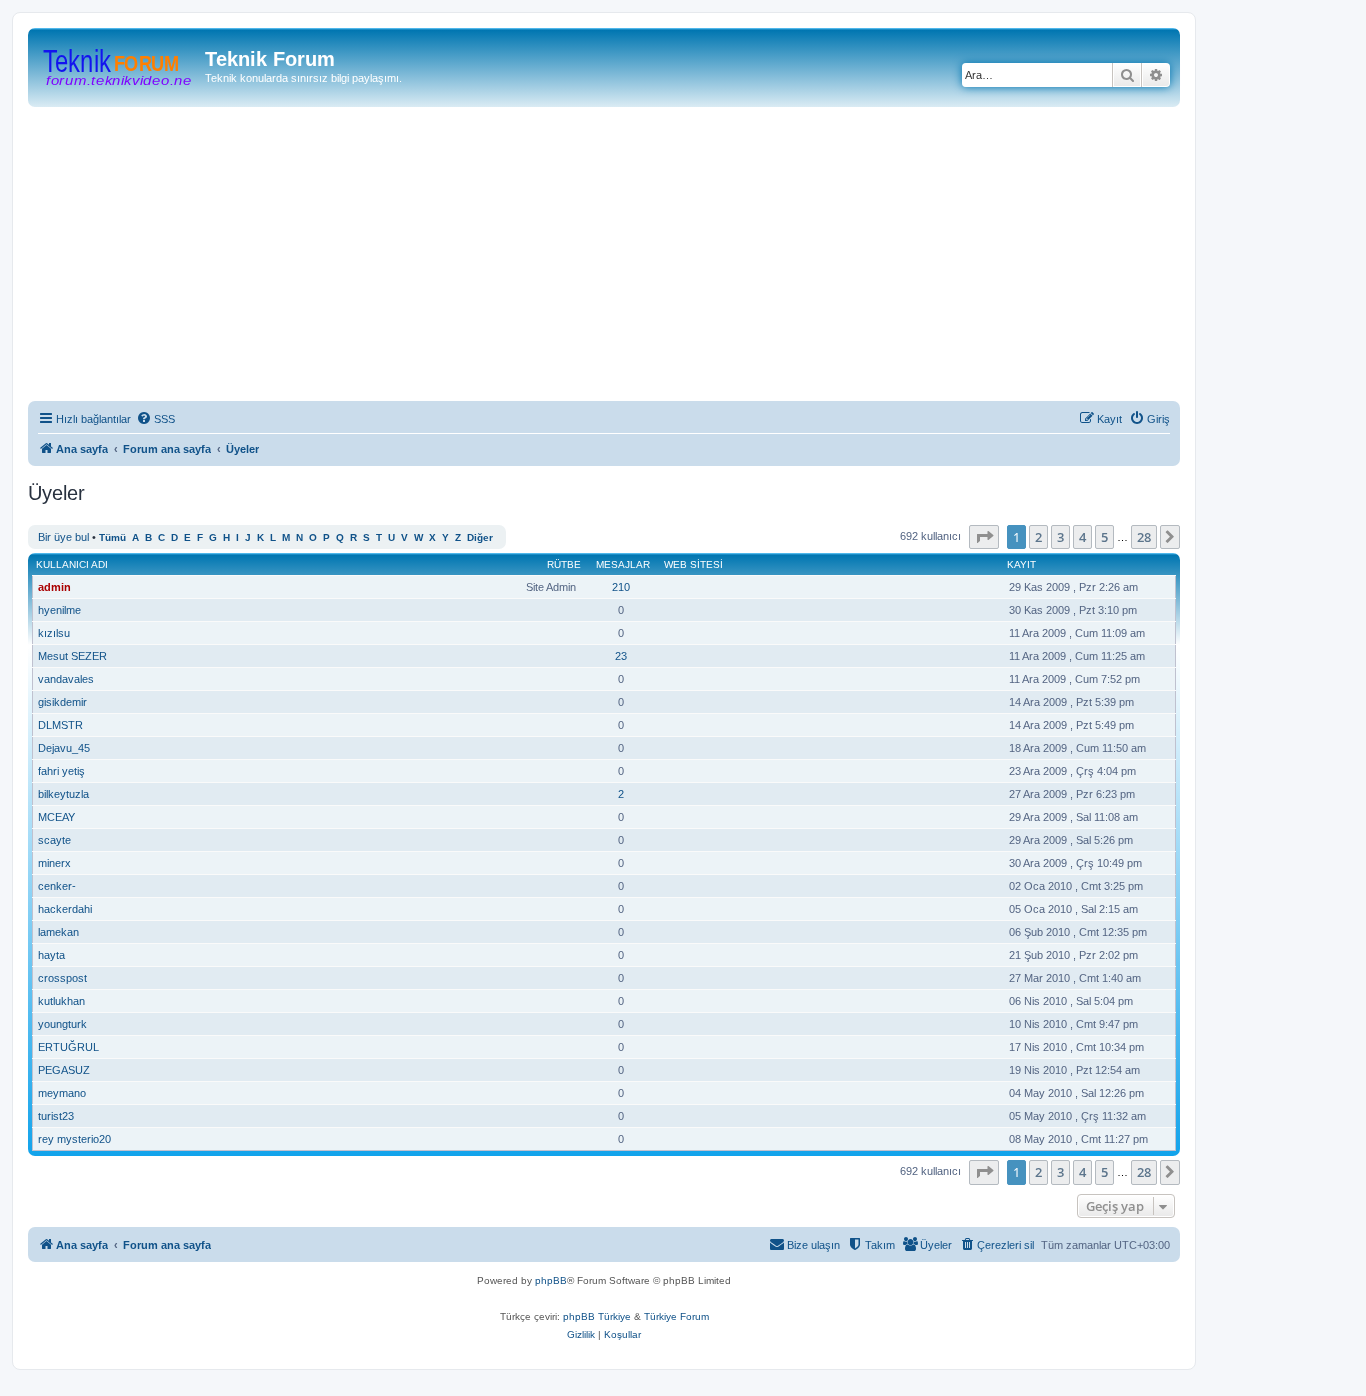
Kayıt (1021, 564)
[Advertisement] (628, 257)
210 (621, 587)
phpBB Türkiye (597, 1316)
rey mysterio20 (74, 1139)
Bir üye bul (63, 537)
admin (54, 587)
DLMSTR (60, 725)
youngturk (62, 1024)
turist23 (56, 1116)
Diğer (480, 537)
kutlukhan (61, 1001)
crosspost (62, 978)
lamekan (58, 932)
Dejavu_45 (64, 748)
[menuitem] (155, 419)
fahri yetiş (61, 771)
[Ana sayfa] (119, 65)
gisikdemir (62, 702)
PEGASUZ (64, 1070)
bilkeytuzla (63, 794)
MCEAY (56, 817)
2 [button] (1038, 537)
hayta (51, 955)
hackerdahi (65, 909)
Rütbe (564, 564)
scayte (54, 840)
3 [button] (1060, 537)
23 (621, 656)
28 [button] (1144, 537)
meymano (62, 1093)
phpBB (551, 1280)
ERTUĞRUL (68, 1047)
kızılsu (54, 633)
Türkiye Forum (676, 1316)
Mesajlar (623, 564)
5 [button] (1104, 537)
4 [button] (1082, 537)
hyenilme (59, 610)
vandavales (66, 679)
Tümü (112, 537)
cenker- (57, 886)
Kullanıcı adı (72, 564)
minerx (54, 863)
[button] (984, 537)
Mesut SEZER (72, 656)
